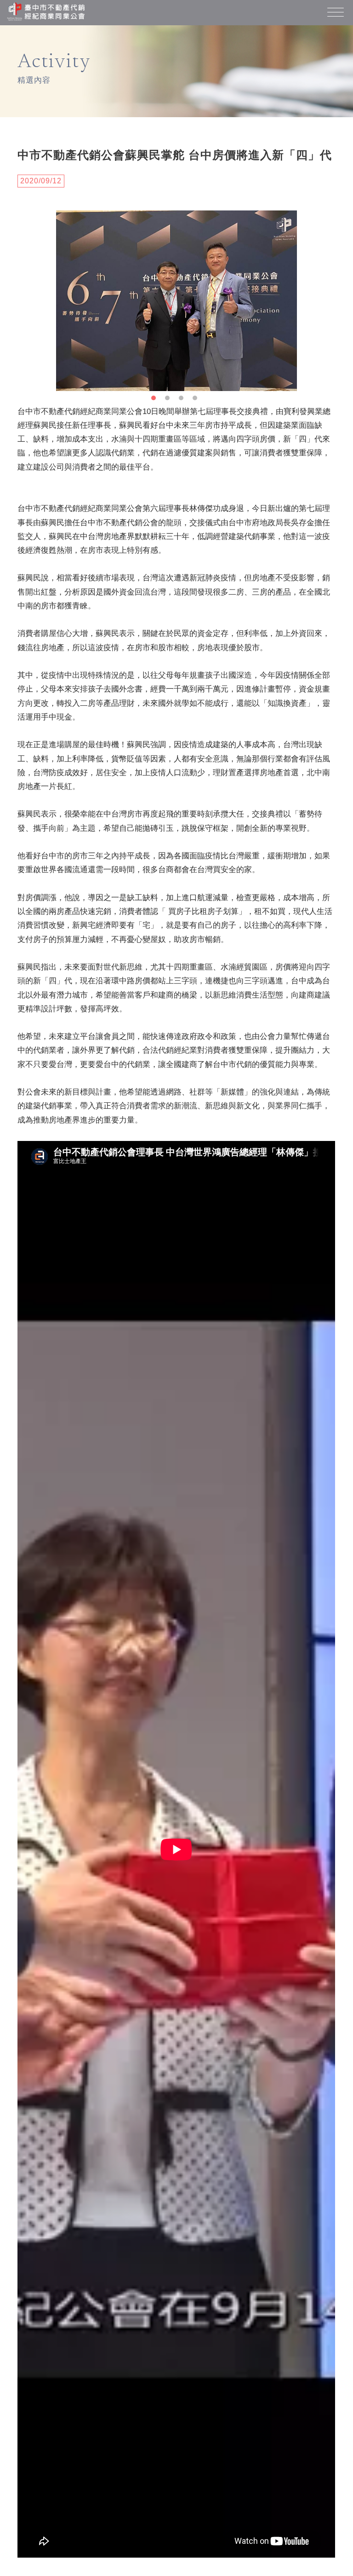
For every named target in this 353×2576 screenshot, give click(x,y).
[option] (176, 301)
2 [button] (170, 400)
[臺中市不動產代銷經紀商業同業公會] (46, 12)
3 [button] (183, 400)
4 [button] (197, 400)
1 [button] (156, 400)
